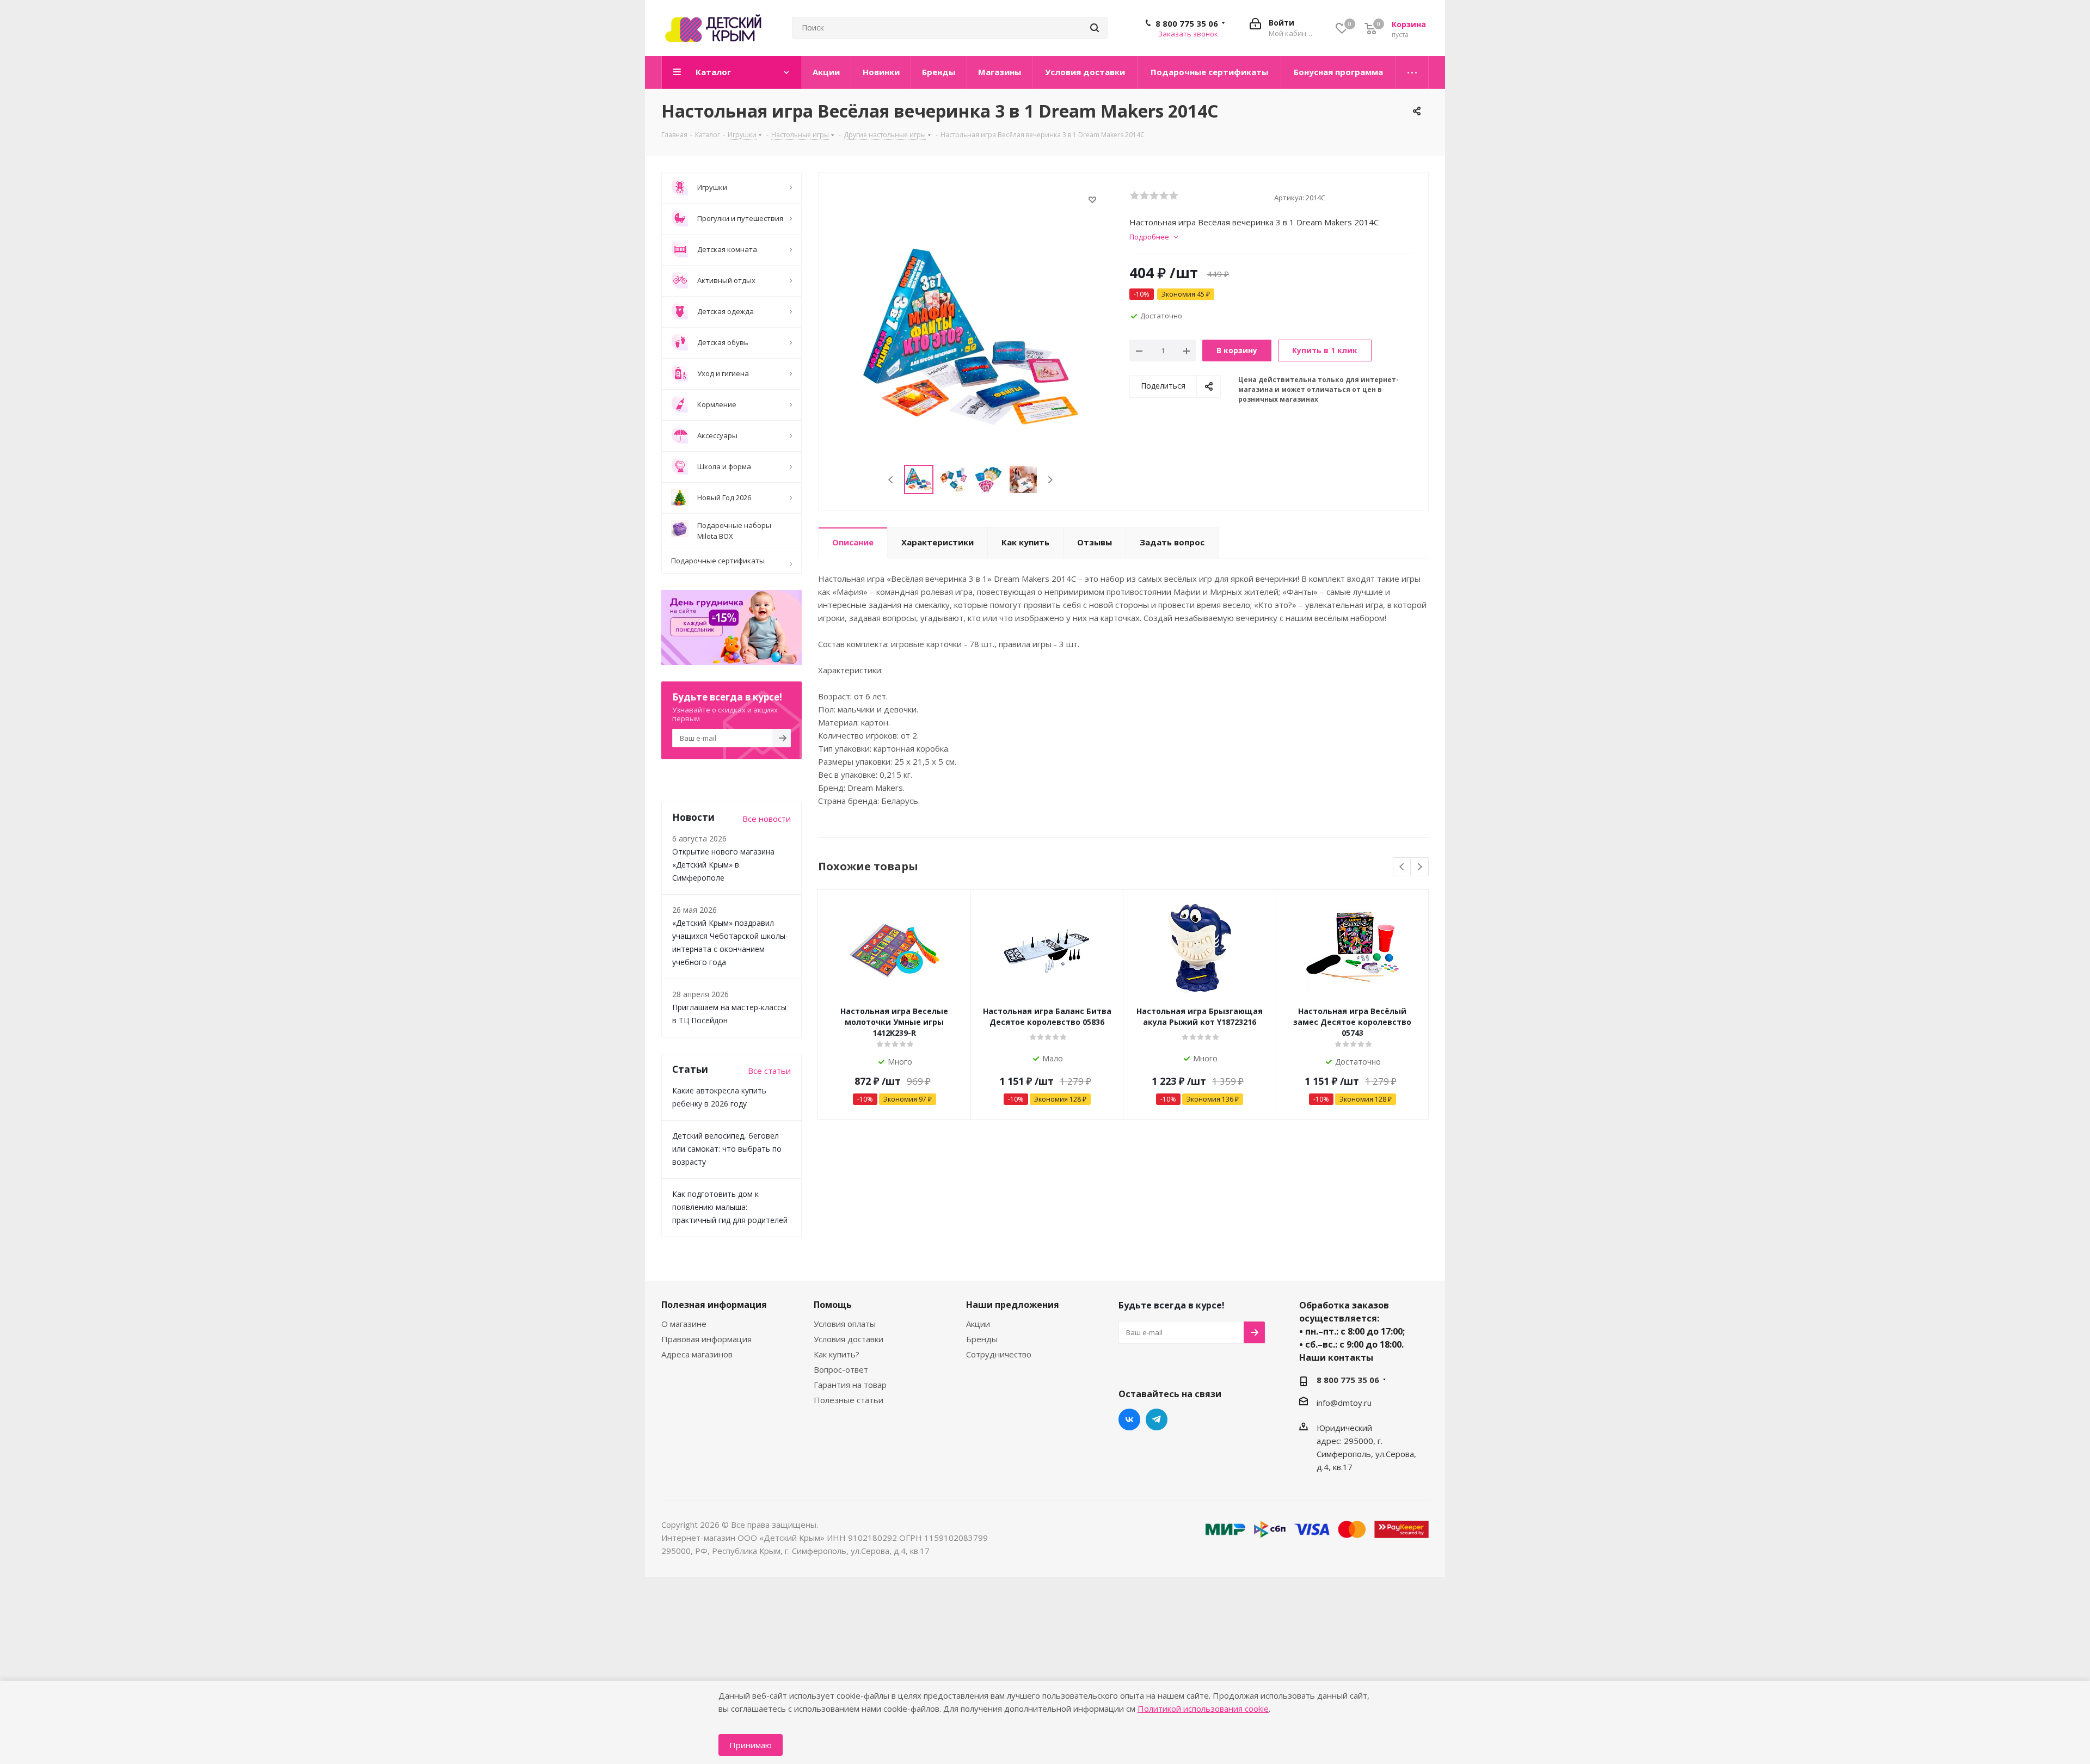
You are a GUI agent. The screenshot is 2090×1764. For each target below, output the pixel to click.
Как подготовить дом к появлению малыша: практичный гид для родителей (730, 1207)
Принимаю (751, 1745)
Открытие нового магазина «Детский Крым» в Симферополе (723, 865)
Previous (891, 480)
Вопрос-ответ (841, 1369)
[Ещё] (1412, 72)
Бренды (982, 1339)
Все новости (767, 819)
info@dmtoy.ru (1344, 1403)
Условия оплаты (845, 1324)
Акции (978, 1324)
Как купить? (837, 1354)
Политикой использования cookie (1203, 1708)
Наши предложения (1013, 1305)
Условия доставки (849, 1339)
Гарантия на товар (850, 1385)
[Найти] (1095, 28)
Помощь (833, 1305)
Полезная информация (714, 1305)
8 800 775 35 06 (1187, 23)
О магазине (684, 1324)
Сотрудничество (999, 1354)
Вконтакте (1129, 1419)
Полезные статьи (849, 1400)
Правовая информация (706, 1339)
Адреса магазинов (697, 1354)
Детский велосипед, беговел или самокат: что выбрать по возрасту (727, 1149)
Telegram (1157, 1419)
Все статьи (769, 1071)
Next (1050, 480)
